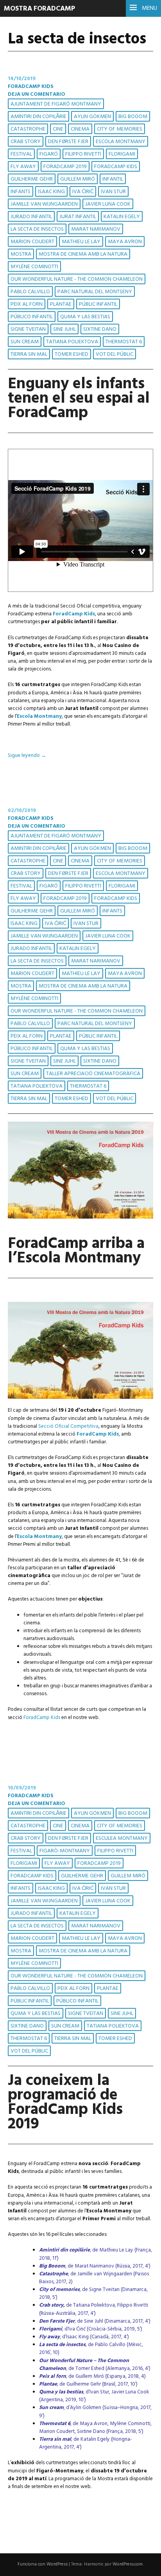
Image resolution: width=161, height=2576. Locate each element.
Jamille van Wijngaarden (44, 204)
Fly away (23, 167)
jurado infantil (31, 217)
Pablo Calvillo (30, 292)
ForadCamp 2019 (65, 167)
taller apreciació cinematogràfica (93, 1074)
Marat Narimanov (96, 229)
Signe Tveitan (28, 329)
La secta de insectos (37, 229)
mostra (21, 254)
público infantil (32, 317)
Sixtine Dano (100, 329)
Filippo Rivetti (83, 154)
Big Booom (133, 117)
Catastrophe (28, 129)
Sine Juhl (64, 329)
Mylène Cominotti (34, 267)
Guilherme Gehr (32, 179)
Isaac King (51, 192)
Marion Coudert (32, 242)
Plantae (61, 304)
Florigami (122, 154)
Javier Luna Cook (108, 204)
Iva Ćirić (83, 192)
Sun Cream (25, 342)
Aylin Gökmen (92, 117)
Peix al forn (27, 304)
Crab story (26, 142)
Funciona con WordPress (43, 2564)
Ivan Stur (113, 192)
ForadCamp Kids (31, 87)
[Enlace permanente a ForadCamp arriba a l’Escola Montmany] (80, 1217)
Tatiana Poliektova (72, 342)
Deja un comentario (37, 94)
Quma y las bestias (85, 317)
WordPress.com (128, 2564)
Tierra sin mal (29, 354)
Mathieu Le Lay (81, 242)
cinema (80, 129)
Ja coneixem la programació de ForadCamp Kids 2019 (65, 2103)
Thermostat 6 (124, 342)
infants (21, 192)
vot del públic (114, 354)
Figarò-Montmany (65, 1851)
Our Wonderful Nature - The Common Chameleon (77, 279)
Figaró (49, 154)
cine (58, 129)
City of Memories (120, 129)
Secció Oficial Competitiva (68, 1426)
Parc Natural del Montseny (95, 292)
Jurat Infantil (78, 217)
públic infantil (98, 304)
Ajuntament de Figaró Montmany (56, 104)
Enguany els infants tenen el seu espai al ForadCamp (79, 399)
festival (21, 154)
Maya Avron (125, 242)
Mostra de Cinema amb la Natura (83, 254)
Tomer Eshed (72, 354)
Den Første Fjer (68, 142)
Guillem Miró (78, 179)
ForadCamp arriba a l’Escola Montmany (76, 1251)
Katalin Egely (122, 217)
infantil (113, 179)
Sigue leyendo (27, 756)
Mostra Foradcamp (39, 9)
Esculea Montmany (122, 1838)
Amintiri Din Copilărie (38, 117)
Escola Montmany (121, 142)
